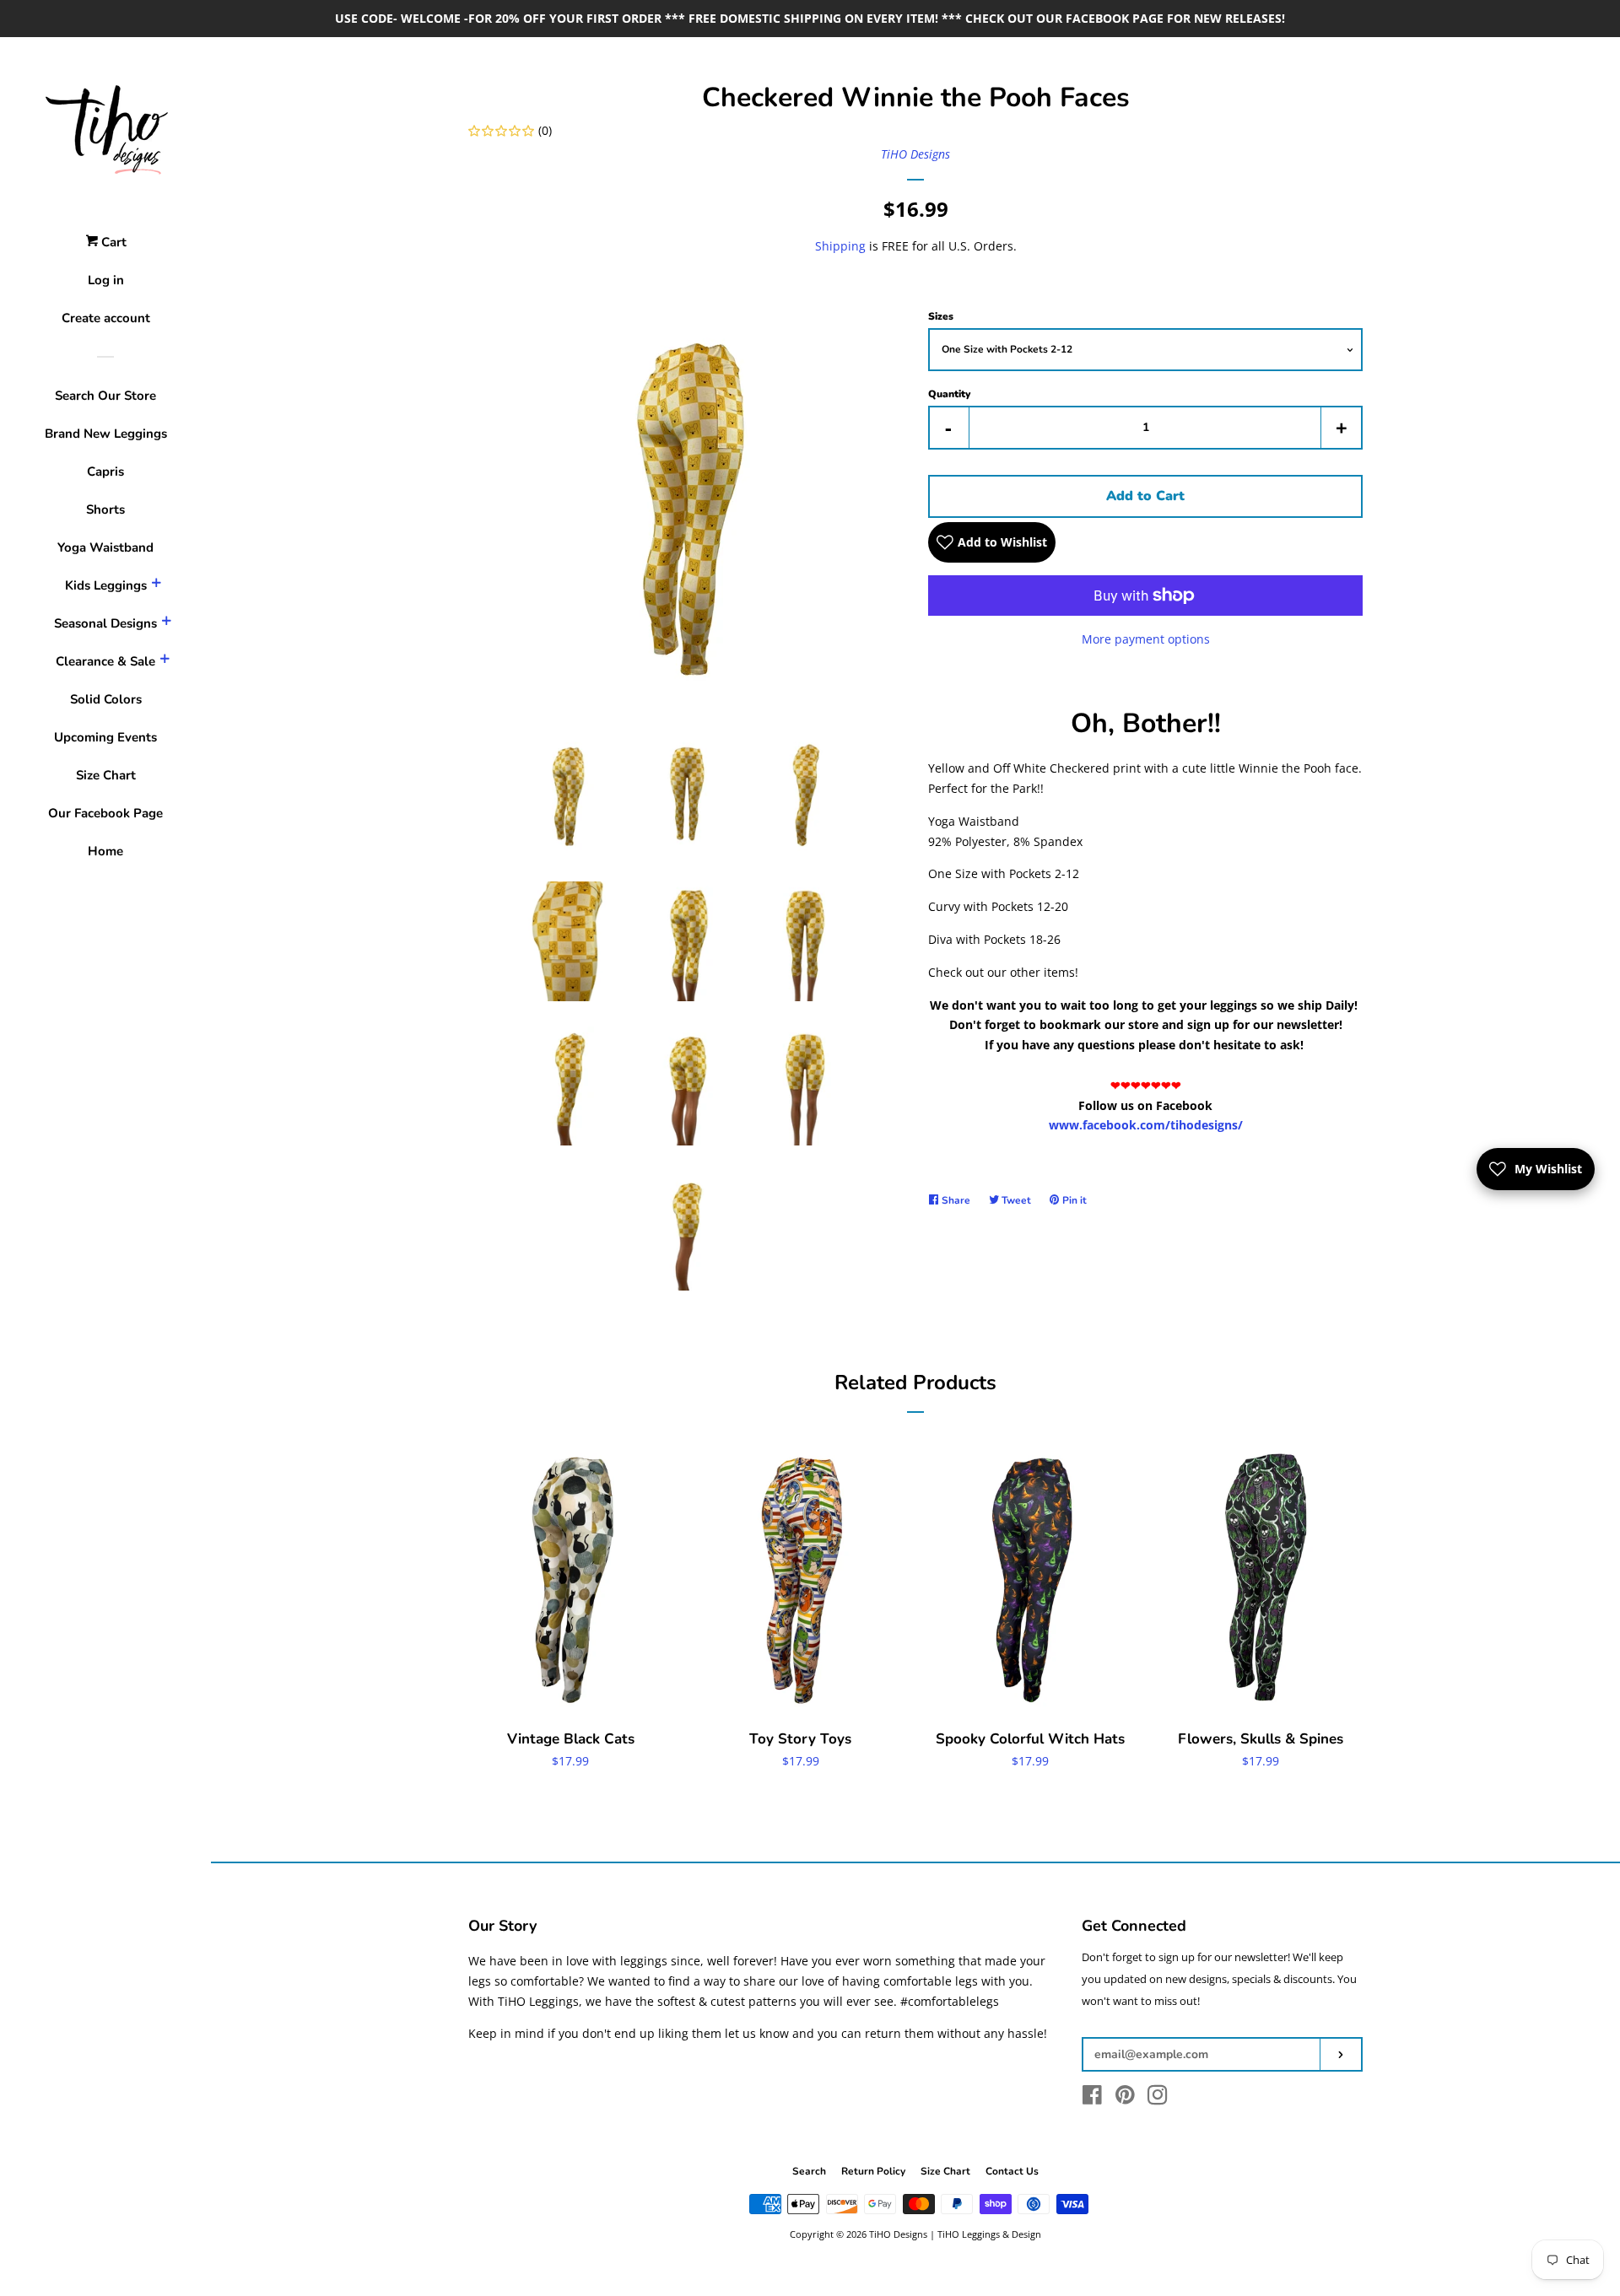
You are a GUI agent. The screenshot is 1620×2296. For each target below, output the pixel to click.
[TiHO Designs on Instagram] (1158, 2098)
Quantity (949, 394)
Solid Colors (106, 699)
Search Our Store (105, 396)
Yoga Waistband (105, 547)
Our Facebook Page (105, 813)
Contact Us (1012, 2171)
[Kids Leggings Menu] (156, 585)
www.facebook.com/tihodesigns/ (1146, 1125)
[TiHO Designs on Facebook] (1092, 2098)
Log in (106, 280)
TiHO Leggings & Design (989, 2234)
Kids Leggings (106, 585)
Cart (112, 242)
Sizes (941, 316)
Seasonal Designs (105, 623)
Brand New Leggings (106, 434)
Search (809, 2171)
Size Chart (106, 775)
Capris (105, 472)
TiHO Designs (915, 154)
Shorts (105, 509)
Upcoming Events (105, 737)
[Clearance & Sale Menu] (165, 661)
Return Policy (873, 2171)
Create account (106, 318)
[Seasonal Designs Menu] (166, 623)
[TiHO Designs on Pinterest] (1125, 2098)
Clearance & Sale (105, 661)
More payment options (1146, 639)
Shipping (840, 246)
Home (105, 851)
